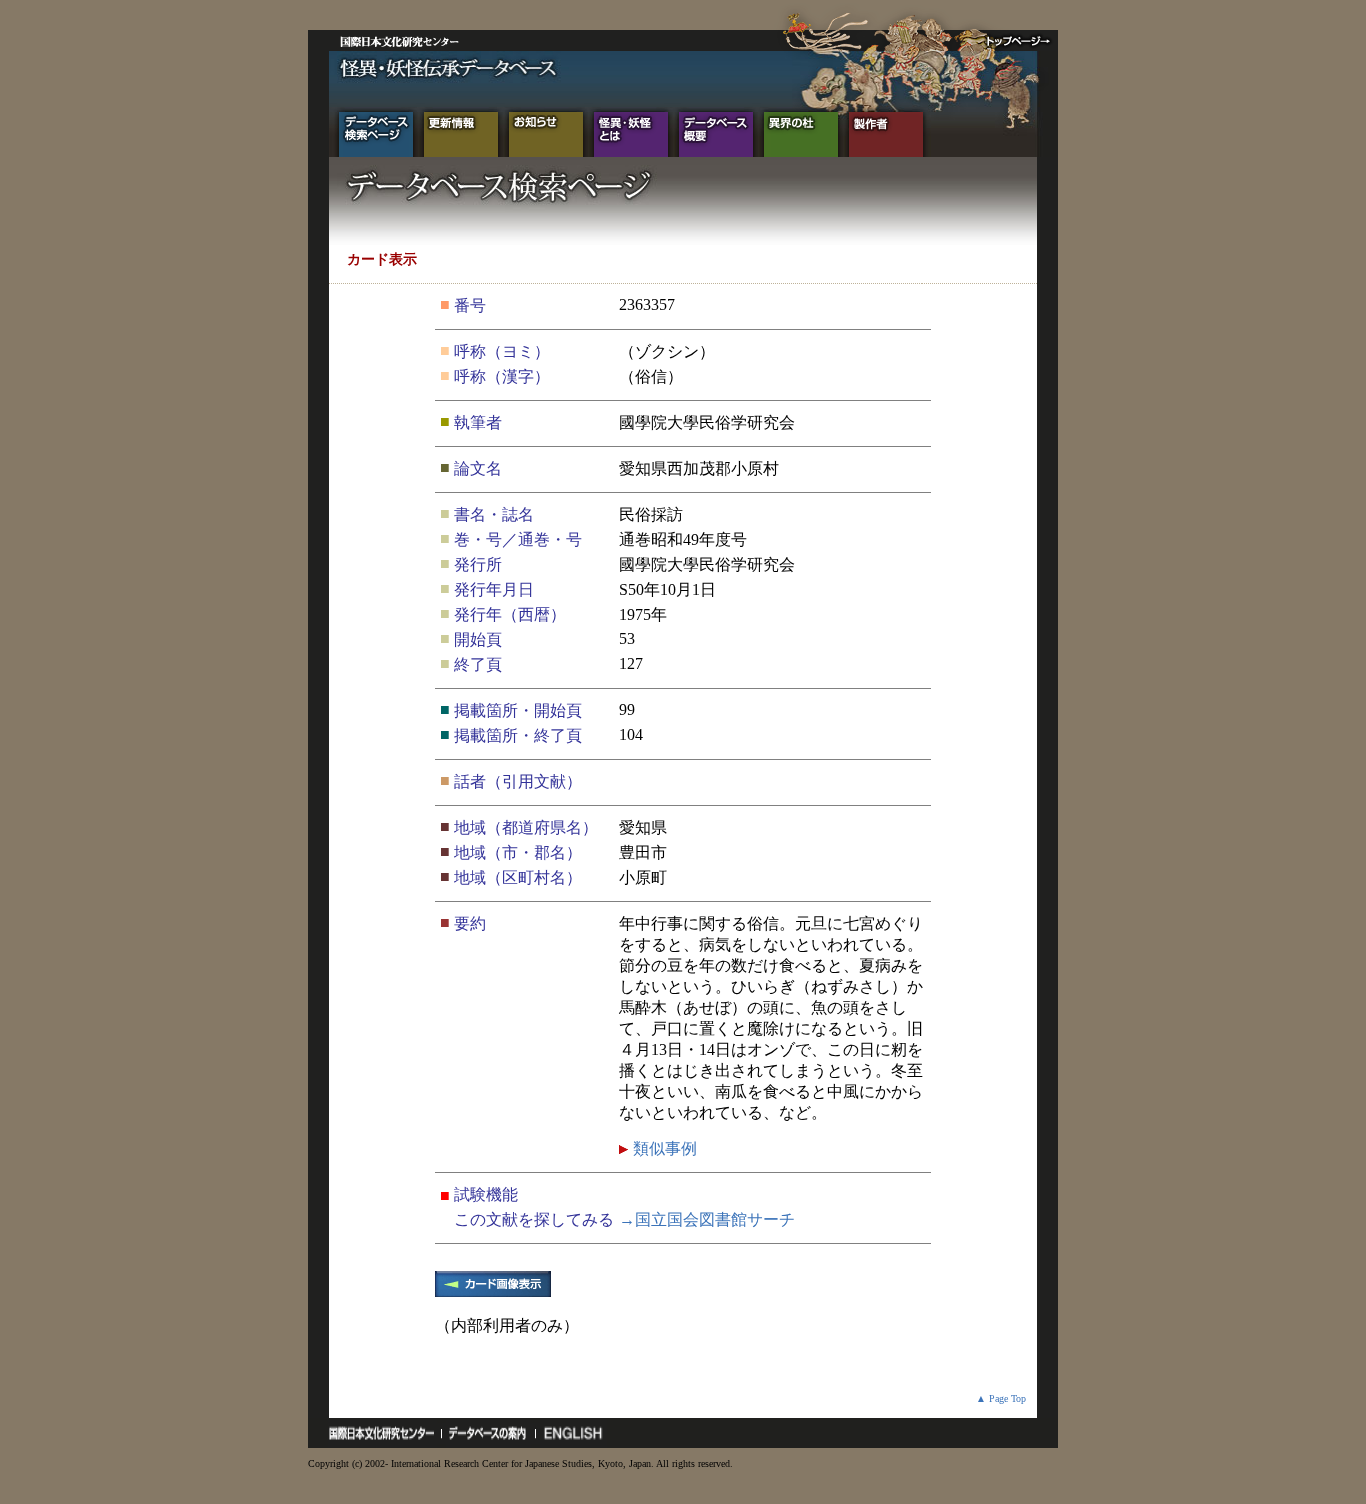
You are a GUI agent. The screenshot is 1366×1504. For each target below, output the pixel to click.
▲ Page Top (1001, 1398)
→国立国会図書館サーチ (707, 1219)
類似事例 (663, 1148)
